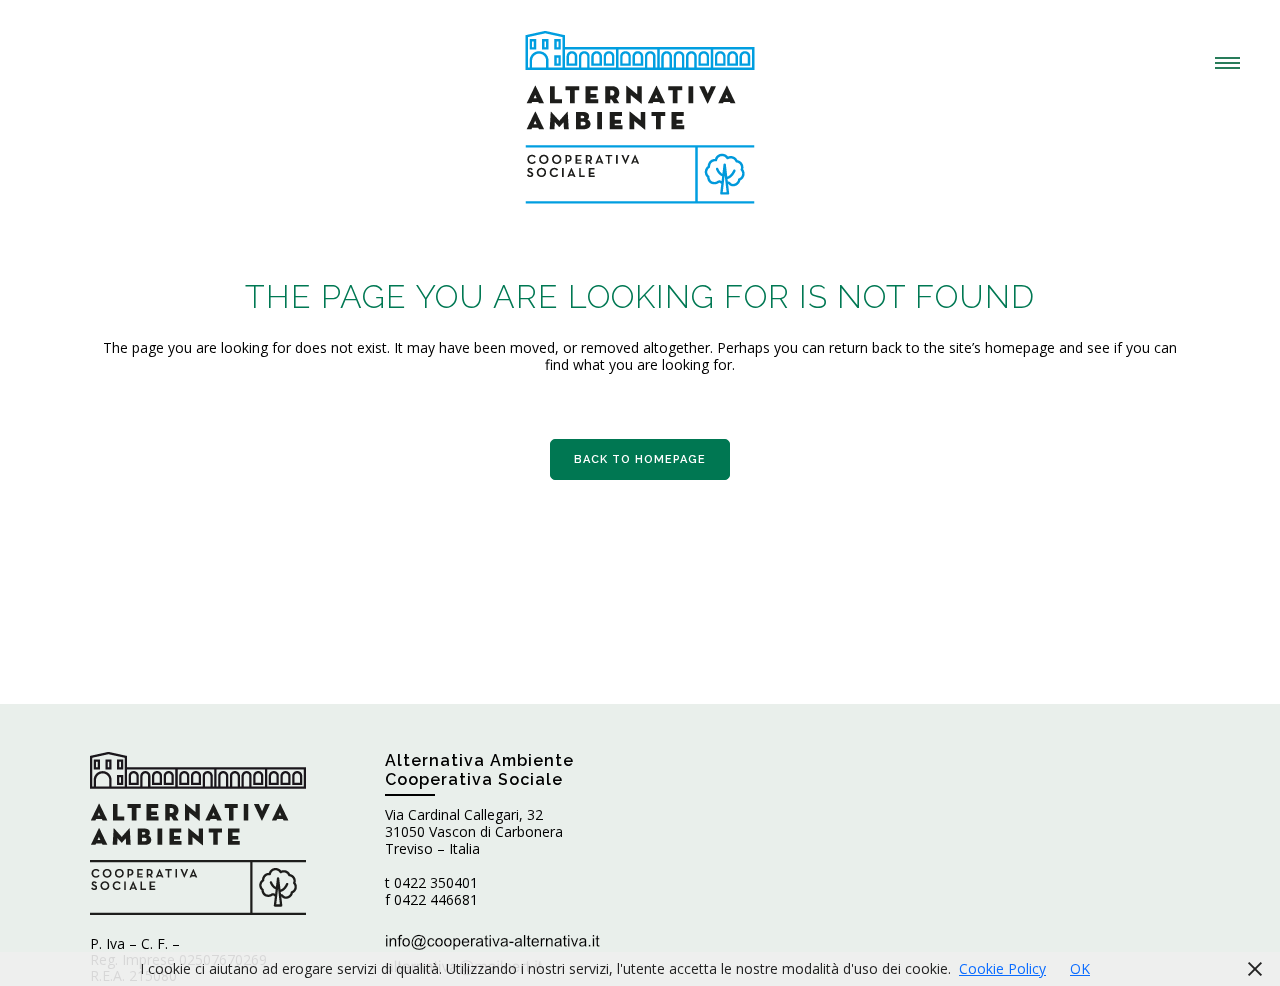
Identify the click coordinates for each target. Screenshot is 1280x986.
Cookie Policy (1002, 968)
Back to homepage (640, 459)
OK (1080, 968)
